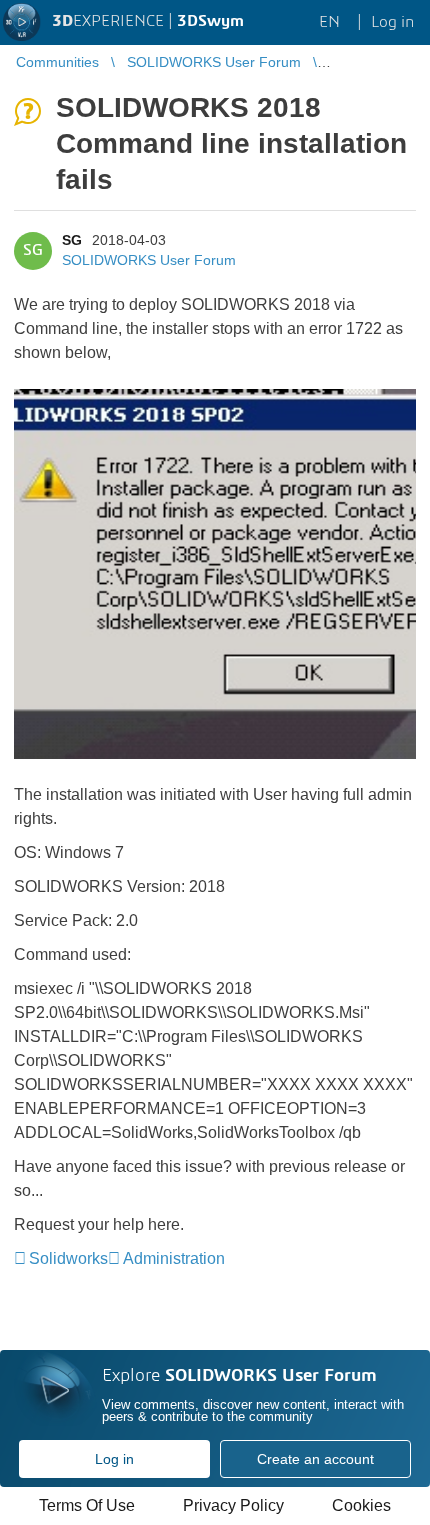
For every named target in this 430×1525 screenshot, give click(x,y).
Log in (114, 1459)
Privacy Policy (233, 1505)
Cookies (361, 1505)
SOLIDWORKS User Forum (149, 260)
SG (72, 240)
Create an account (315, 1459)
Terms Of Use (87, 1505)
